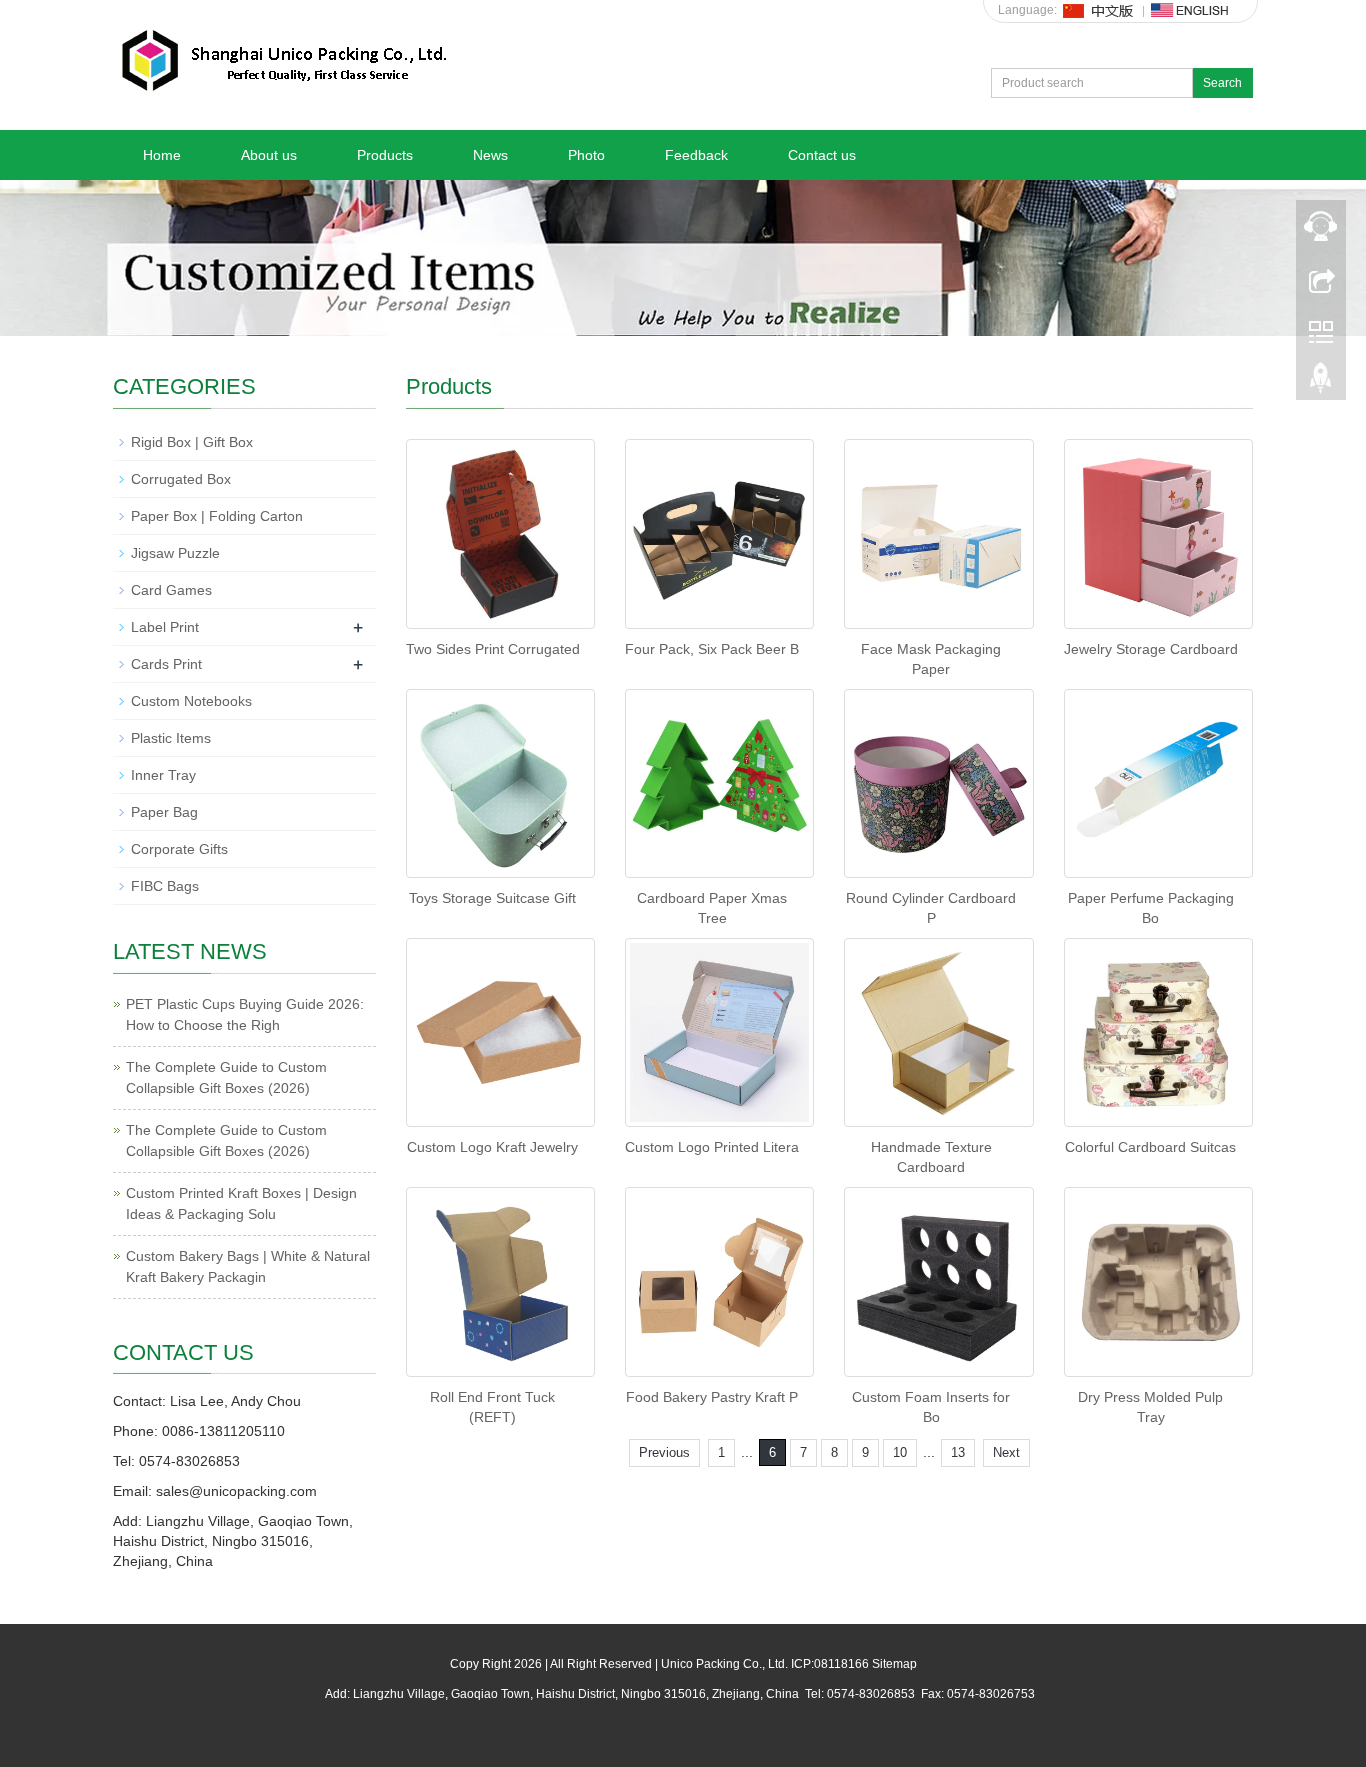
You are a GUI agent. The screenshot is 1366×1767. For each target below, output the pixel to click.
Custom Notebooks (191, 701)
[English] (1190, 10)
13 (958, 1452)
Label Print (165, 627)
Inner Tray (163, 775)
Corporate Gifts (179, 849)
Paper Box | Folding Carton (217, 516)
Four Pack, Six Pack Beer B (712, 649)
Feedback (696, 155)
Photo (586, 155)
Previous (664, 1452)
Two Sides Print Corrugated (493, 649)
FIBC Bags (165, 886)
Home (162, 155)
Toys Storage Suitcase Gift (492, 898)
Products (385, 155)
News (490, 155)
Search (1222, 83)
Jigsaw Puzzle (175, 553)
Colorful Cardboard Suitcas (1150, 1147)
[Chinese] (1099, 10)
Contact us (822, 155)
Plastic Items (171, 738)
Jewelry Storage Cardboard (1151, 649)
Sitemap (894, 1664)
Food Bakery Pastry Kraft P (712, 1397)
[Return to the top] (1321, 383)
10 (900, 1452)
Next (1006, 1452)
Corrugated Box (181, 479)
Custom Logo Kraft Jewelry (492, 1147)
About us (269, 155)
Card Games (171, 590)
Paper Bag (164, 812)
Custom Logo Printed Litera (712, 1147)
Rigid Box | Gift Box (192, 442)
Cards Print (166, 664)
